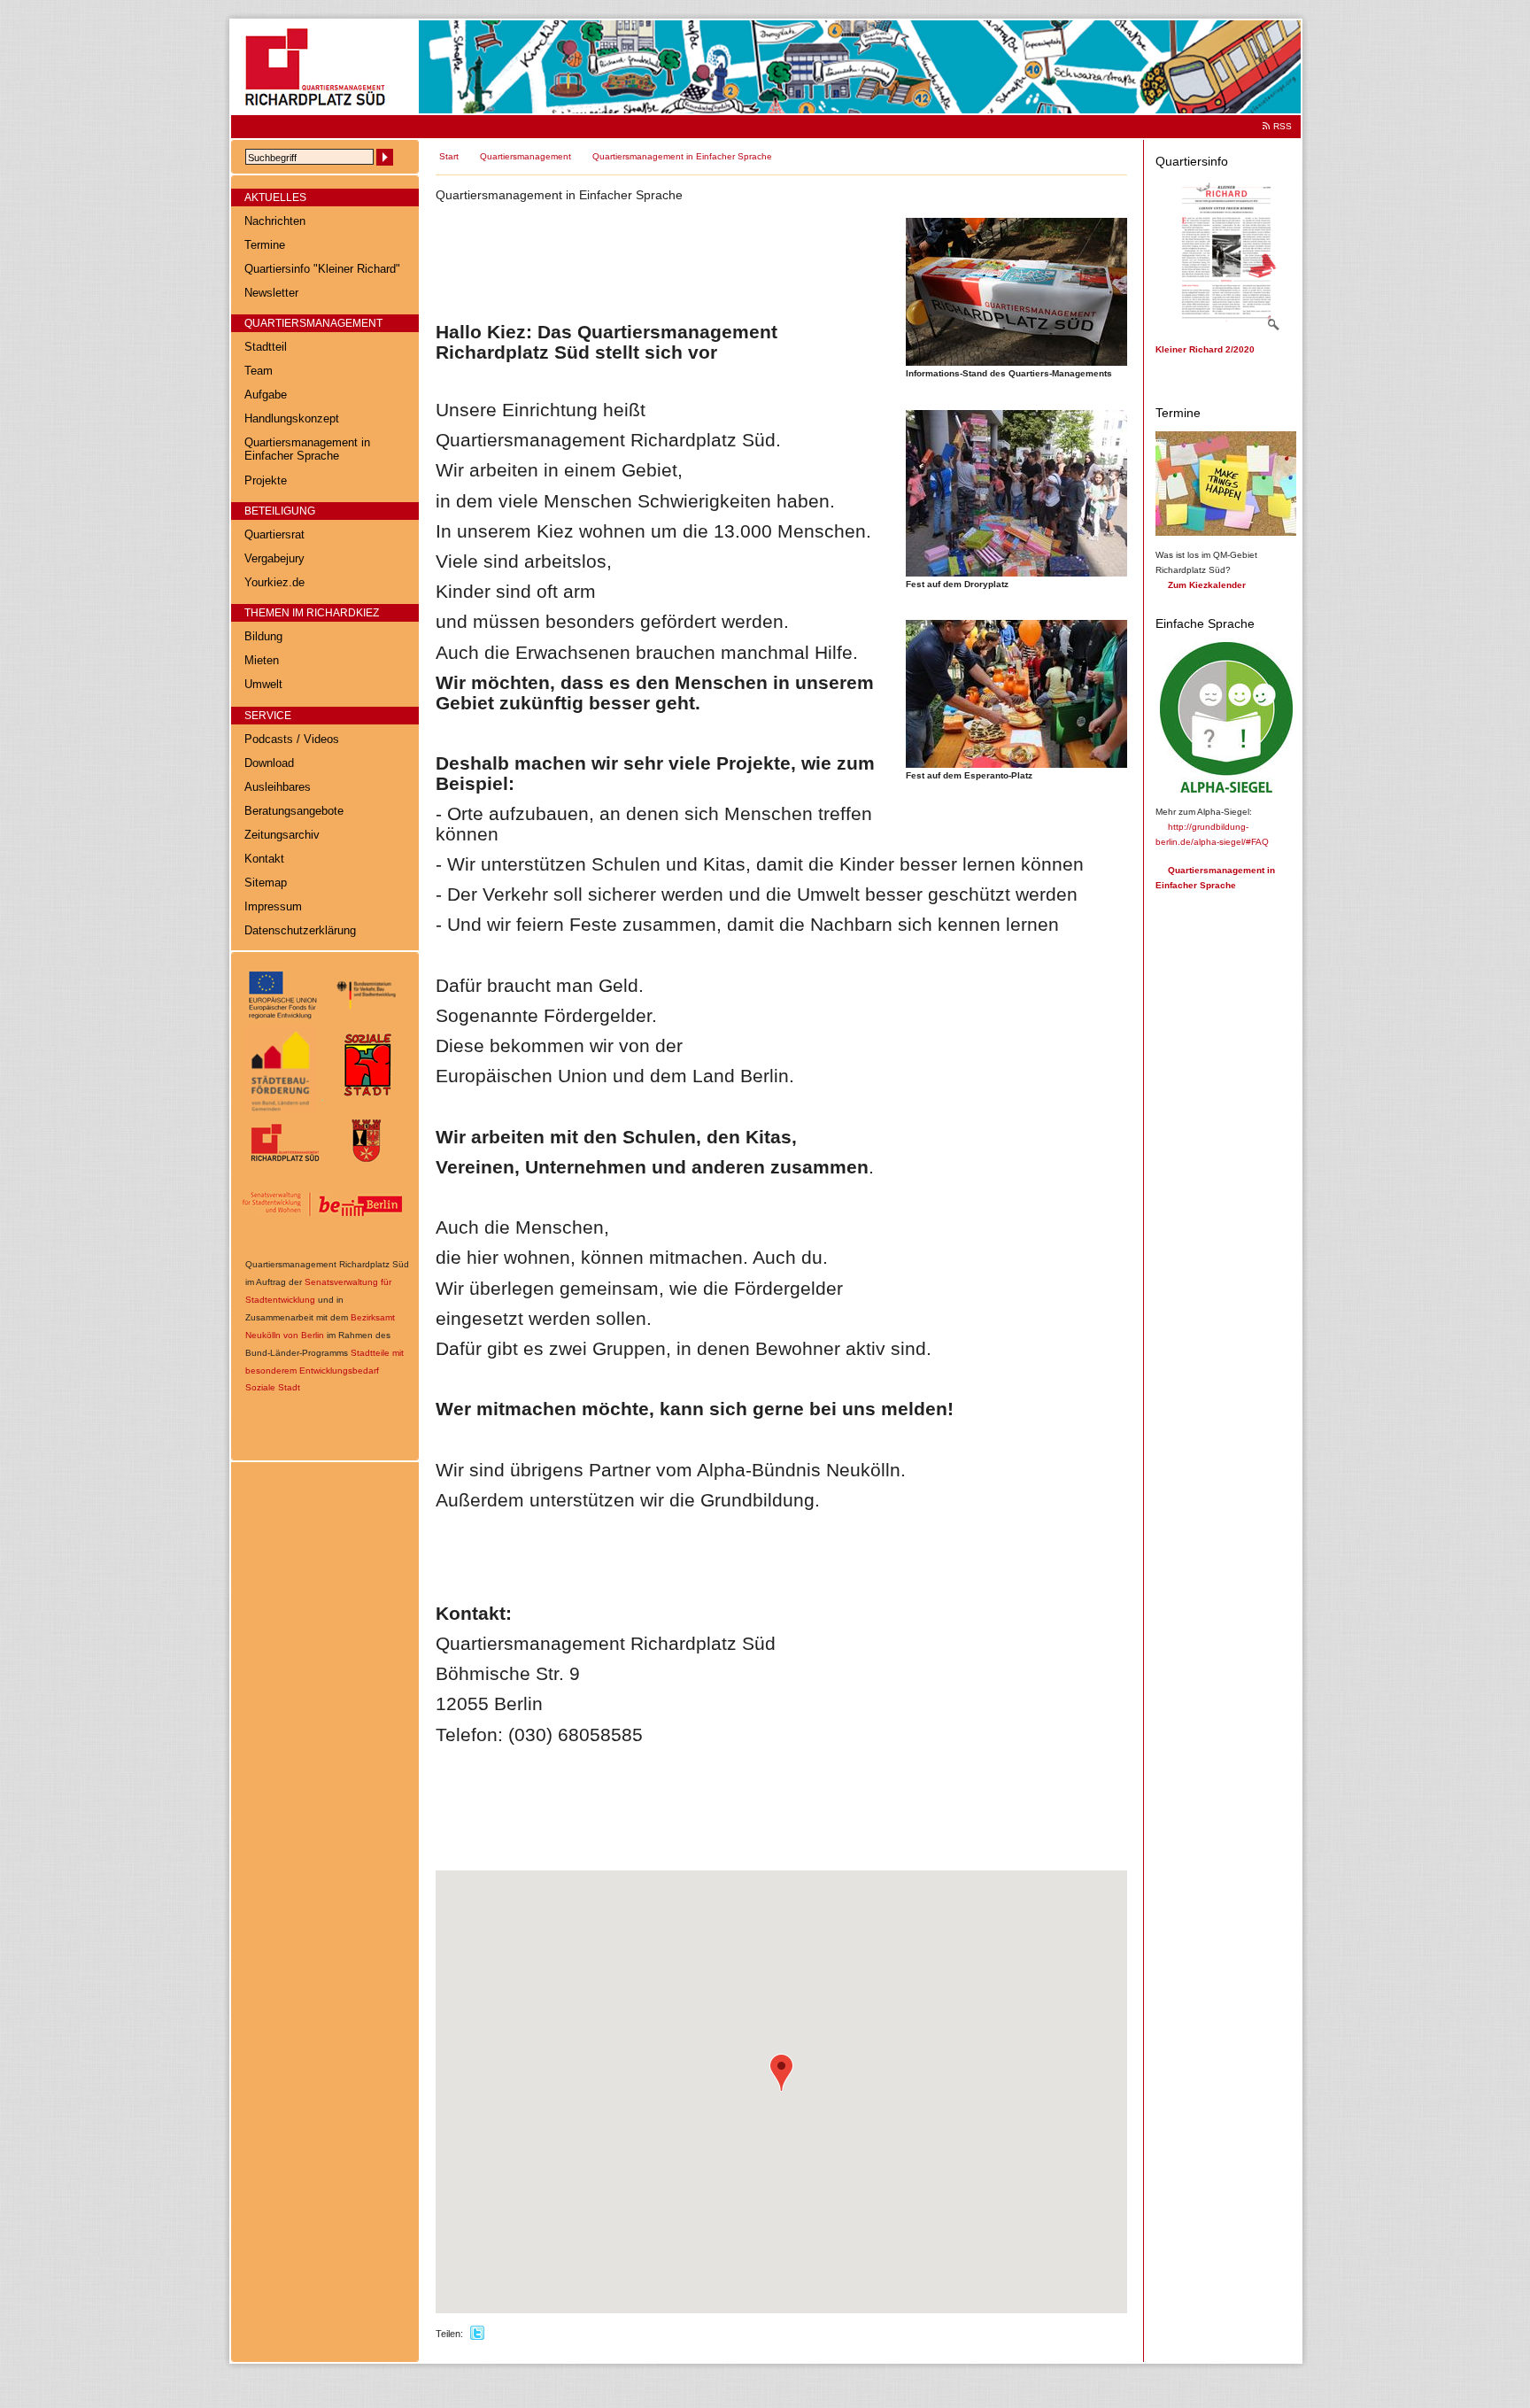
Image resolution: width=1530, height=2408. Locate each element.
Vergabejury (274, 559)
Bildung (263, 637)
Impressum (273, 907)
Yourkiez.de (274, 583)
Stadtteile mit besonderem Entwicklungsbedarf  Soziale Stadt (325, 1370)
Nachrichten (275, 221)
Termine (265, 245)
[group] (781, 2092)
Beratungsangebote (294, 811)
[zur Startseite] (318, 110)
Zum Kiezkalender (1207, 585)
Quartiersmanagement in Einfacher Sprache (307, 449)
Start (449, 156)
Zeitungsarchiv (282, 835)
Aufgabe (266, 395)
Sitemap (266, 883)
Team (259, 371)
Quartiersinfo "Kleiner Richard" (322, 269)
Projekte (266, 481)
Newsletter (271, 293)
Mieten (262, 661)
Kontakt (264, 859)
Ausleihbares (278, 787)
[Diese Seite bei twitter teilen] (477, 2334)
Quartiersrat (274, 535)
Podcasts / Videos (292, 739)
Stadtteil (266, 347)
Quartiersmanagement (525, 156)
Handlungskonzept (292, 419)
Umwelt (263, 685)
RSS (1283, 126)
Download (269, 763)
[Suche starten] (385, 157)
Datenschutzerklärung (300, 931)
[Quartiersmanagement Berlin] (320, 1235)
